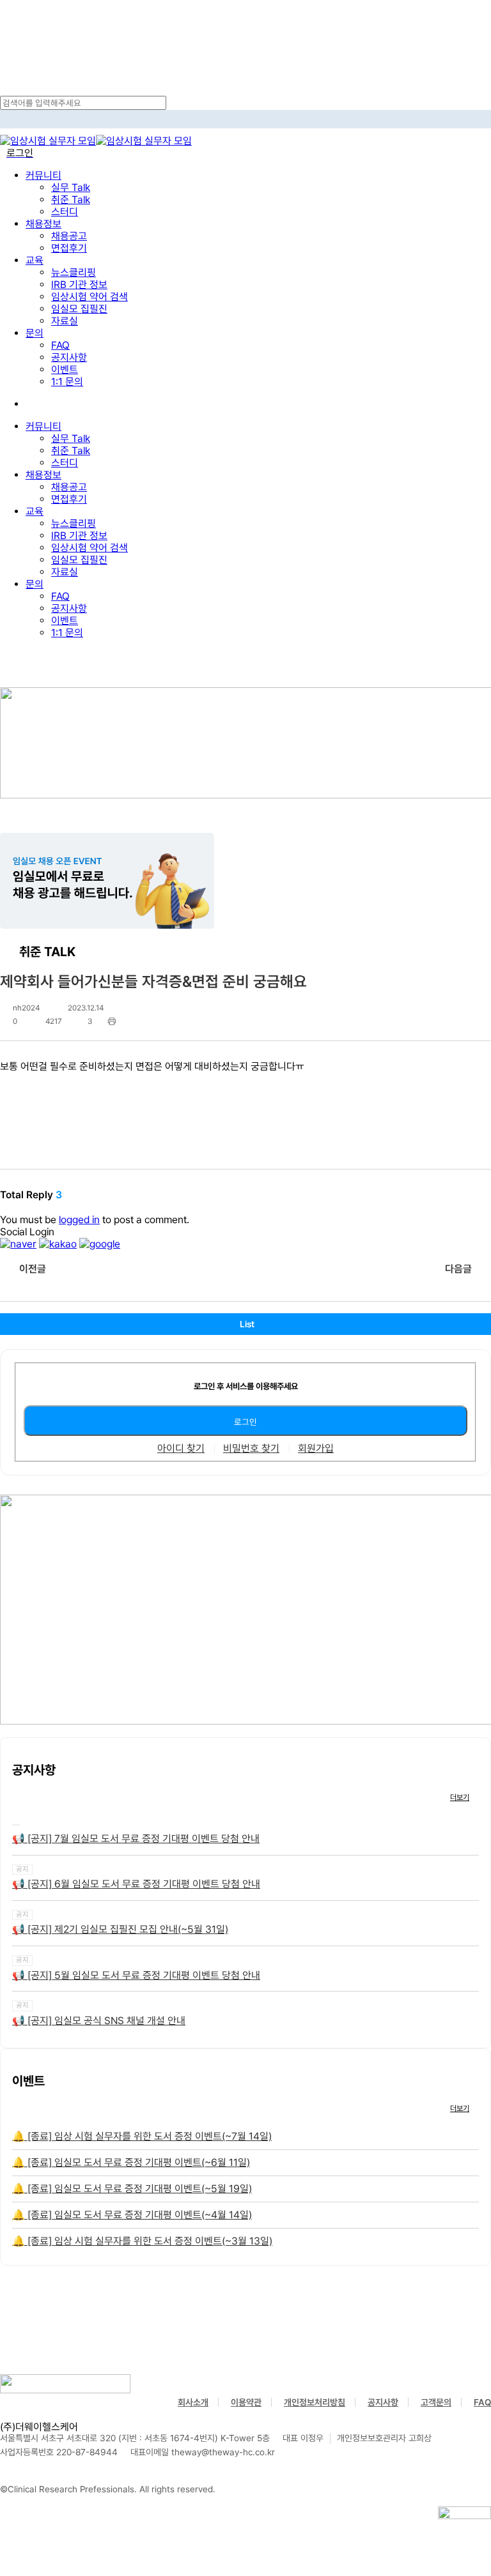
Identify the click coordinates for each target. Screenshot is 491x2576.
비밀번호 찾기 (251, 1449)
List (247, 1324)
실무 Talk (71, 438)
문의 (35, 584)
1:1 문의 (67, 633)
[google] (100, 1244)
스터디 (65, 463)
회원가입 (316, 1449)
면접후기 (69, 499)
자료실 (65, 572)
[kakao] (58, 1244)
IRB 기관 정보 (79, 536)
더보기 (460, 1797)
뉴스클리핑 (74, 523)
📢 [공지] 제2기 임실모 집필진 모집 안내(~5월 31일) (120, 1929)
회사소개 (193, 2402)
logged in (79, 1220)
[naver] (18, 1244)
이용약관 (246, 2402)
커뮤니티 (43, 426)
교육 (35, 511)
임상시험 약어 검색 (90, 548)
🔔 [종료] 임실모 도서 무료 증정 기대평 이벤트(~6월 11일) (131, 2162)
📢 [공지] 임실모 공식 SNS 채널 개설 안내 (99, 2021)
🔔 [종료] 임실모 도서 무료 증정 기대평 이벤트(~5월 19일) (132, 2189)
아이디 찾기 (181, 1449)
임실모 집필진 (79, 560)
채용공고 (69, 487)
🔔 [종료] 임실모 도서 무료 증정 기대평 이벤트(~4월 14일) (132, 2215)
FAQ (60, 596)
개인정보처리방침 (315, 2402)
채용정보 (43, 475)
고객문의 (436, 2402)
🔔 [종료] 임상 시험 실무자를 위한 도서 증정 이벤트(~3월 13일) (142, 2241)
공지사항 (69, 608)
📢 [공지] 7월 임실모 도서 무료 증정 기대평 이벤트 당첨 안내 (136, 1839)
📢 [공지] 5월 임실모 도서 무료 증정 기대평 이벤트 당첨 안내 (136, 1975)
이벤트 (65, 621)
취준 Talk (71, 451)
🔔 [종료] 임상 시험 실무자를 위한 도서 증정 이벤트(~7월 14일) (142, 2136)
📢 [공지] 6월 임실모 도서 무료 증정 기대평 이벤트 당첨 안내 (136, 1884)
